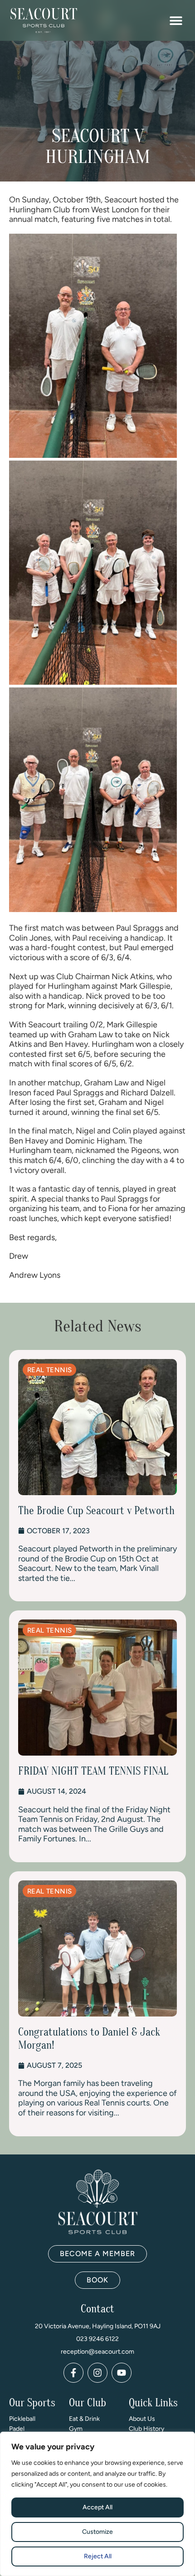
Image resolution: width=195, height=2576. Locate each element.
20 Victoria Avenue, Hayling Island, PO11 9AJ (98, 2326)
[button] (176, 21)
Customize (97, 2532)
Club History (146, 2429)
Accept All (97, 2507)
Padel (17, 2429)
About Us (142, 2419)
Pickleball (22, 2419)
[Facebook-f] (73, 2373)
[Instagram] (97, 2373)
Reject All (98, 2556)
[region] (97, 2504)
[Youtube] (122, 2373)
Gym (76, 2429)
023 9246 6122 (97, 2339)
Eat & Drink (84, 2419)
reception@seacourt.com (97, 2352)
